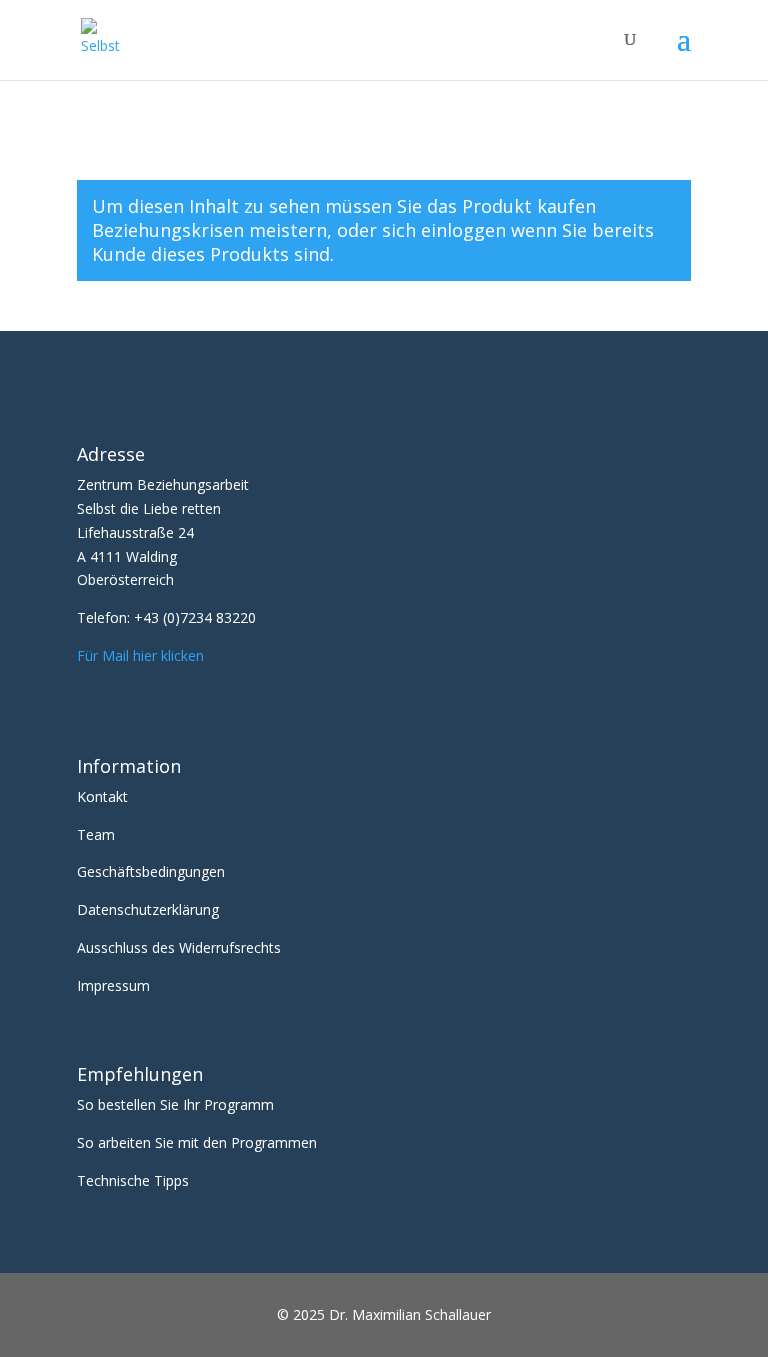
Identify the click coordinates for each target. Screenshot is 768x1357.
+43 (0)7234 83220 (195, 617)
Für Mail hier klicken (140, 655)
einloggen (463, 230)
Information (129, 766)
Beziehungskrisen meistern (209, 230)
